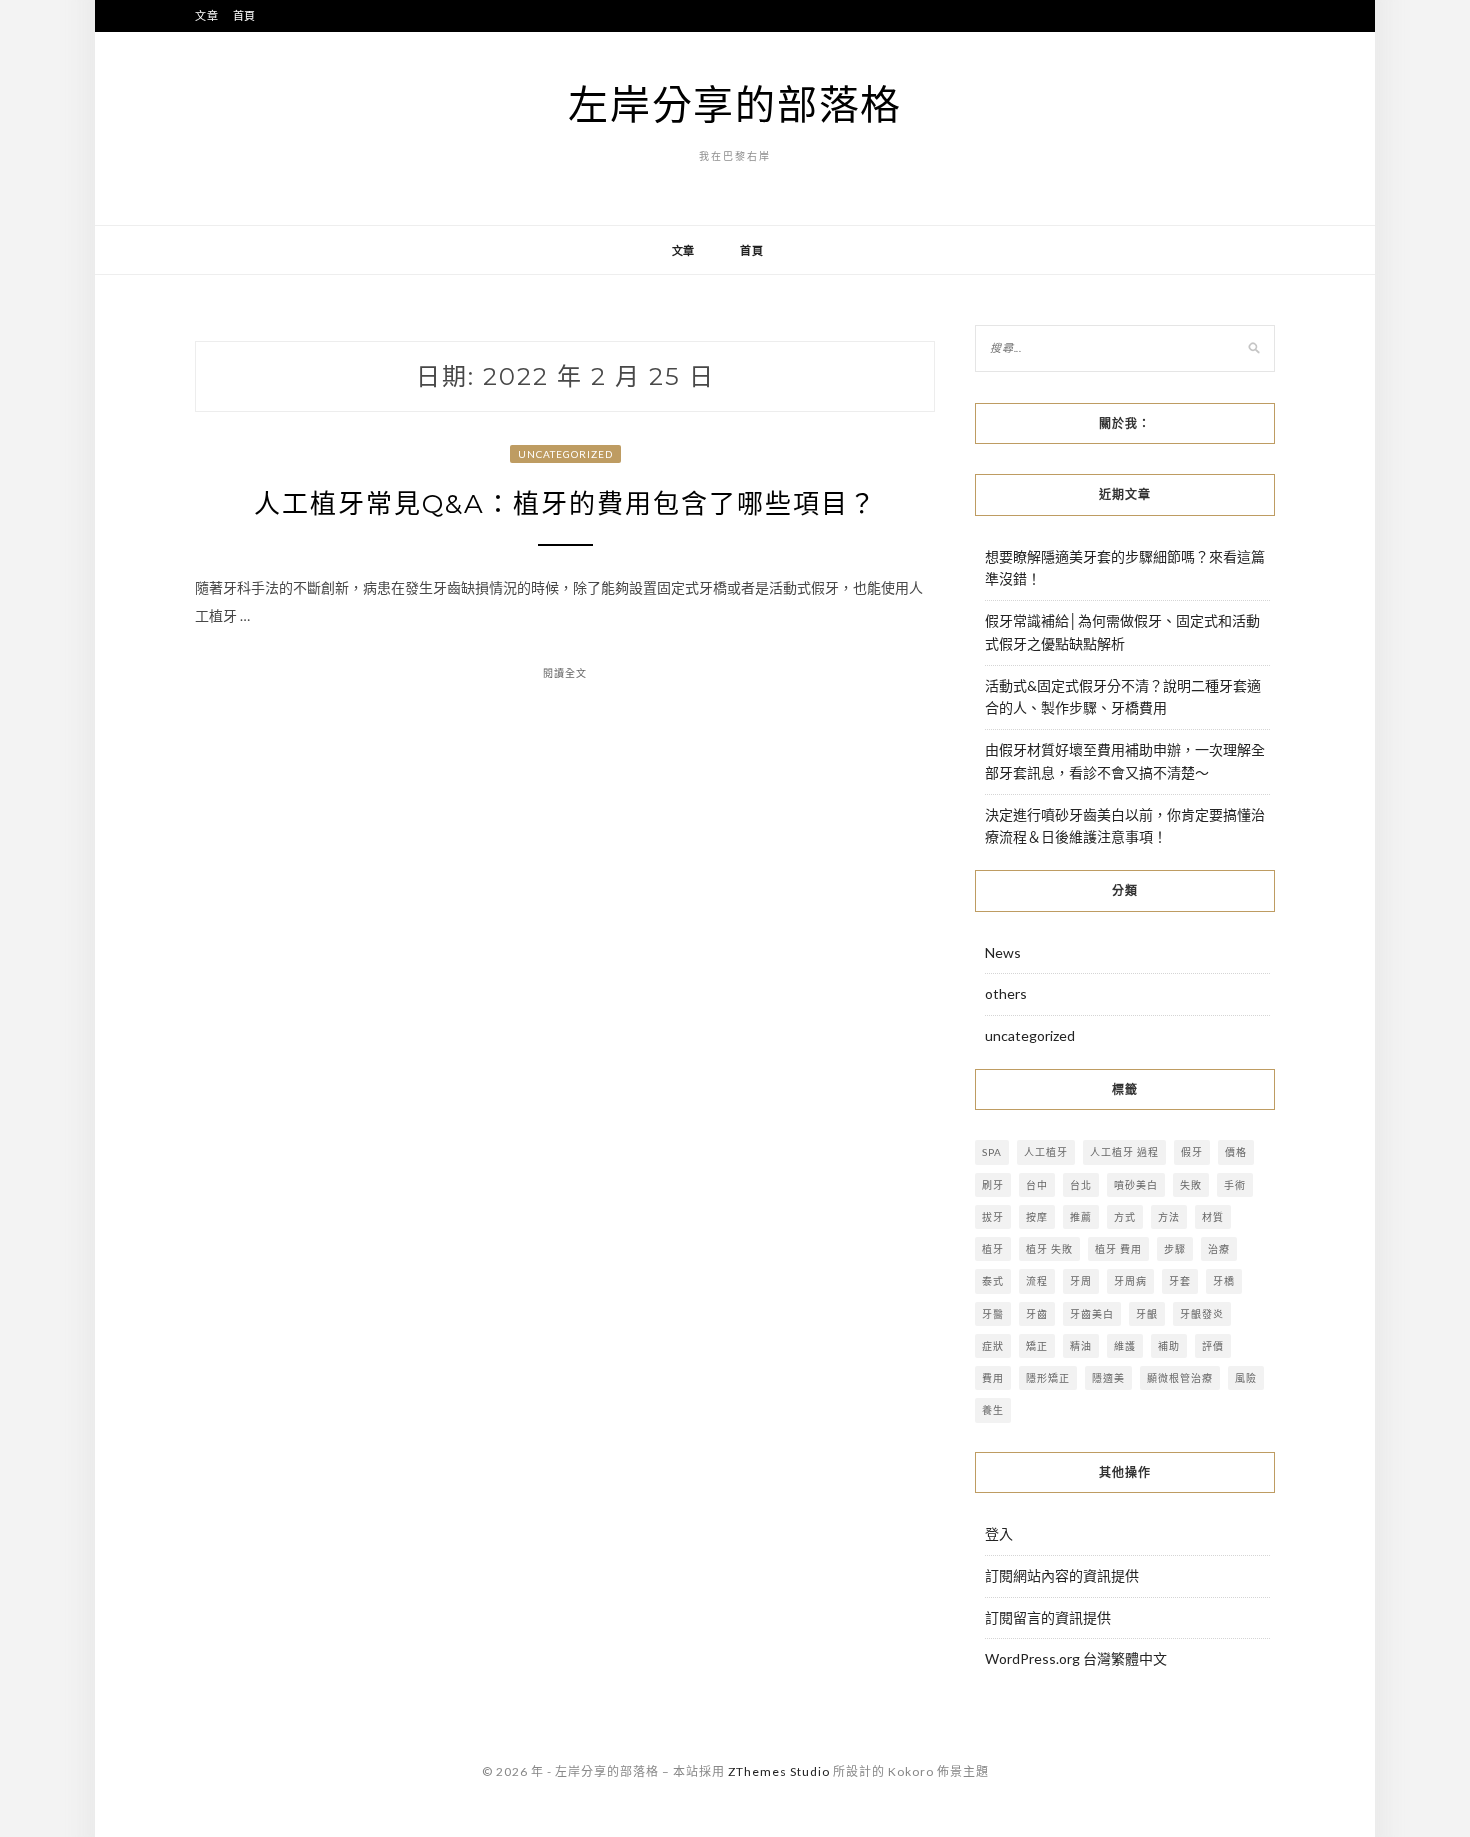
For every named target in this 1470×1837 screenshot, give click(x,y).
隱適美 (1108, 1378)
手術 (1235, 1185)
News (1003, 952)
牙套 (1180, 1281)
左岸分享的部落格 (735, 104)
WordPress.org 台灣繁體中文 (1076, 1658)
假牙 (1192, 1152)
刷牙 (993, 1185)
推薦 (1081, 1217)
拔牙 (993, 1217)
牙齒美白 (1092, 1314)
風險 (1246, 1378)
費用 (993, 1378)
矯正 (1037, 1346)
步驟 (1175, 1249)
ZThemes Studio (779, 1771)
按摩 (1037, 1217)
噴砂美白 (1136, 1185)
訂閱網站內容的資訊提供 (1062, 1575)
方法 (1169, 1217)
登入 (999, 1533)
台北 (1081, 1185)
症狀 (993, 1346)
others (1006, 993)
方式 (1125, 1217)
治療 (1219, 1249)
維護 (1125, 1346)
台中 (1037, 1185)
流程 (1037, 1281)
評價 (1213, 1346)
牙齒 (1037, 1314)
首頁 (245, 15)
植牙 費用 (1118, 1249)
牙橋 (1224, 1281)
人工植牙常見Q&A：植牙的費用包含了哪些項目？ (565, 504)
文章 (207, 15)
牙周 (1081, 1281)
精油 (1081, 1346)
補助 (1169, 1346)
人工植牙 (1046, 1152)
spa (992, 1152)
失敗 (1191, 1185)
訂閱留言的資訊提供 (1048, 1617)
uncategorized (565, 454)
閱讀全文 (565, 673)
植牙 (993, 1249)
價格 (1236, 1152)
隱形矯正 (1048, 1378)
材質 (1213, 1217)
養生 (993, 1410)
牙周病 (1130, 1281)
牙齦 (1147, 1314)
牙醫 (993, 1314)
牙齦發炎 (1202, 1314)
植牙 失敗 (1049, 1249)
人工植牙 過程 (1124, 1152)
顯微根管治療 (1180, 1378)
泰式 (993, 1281)
